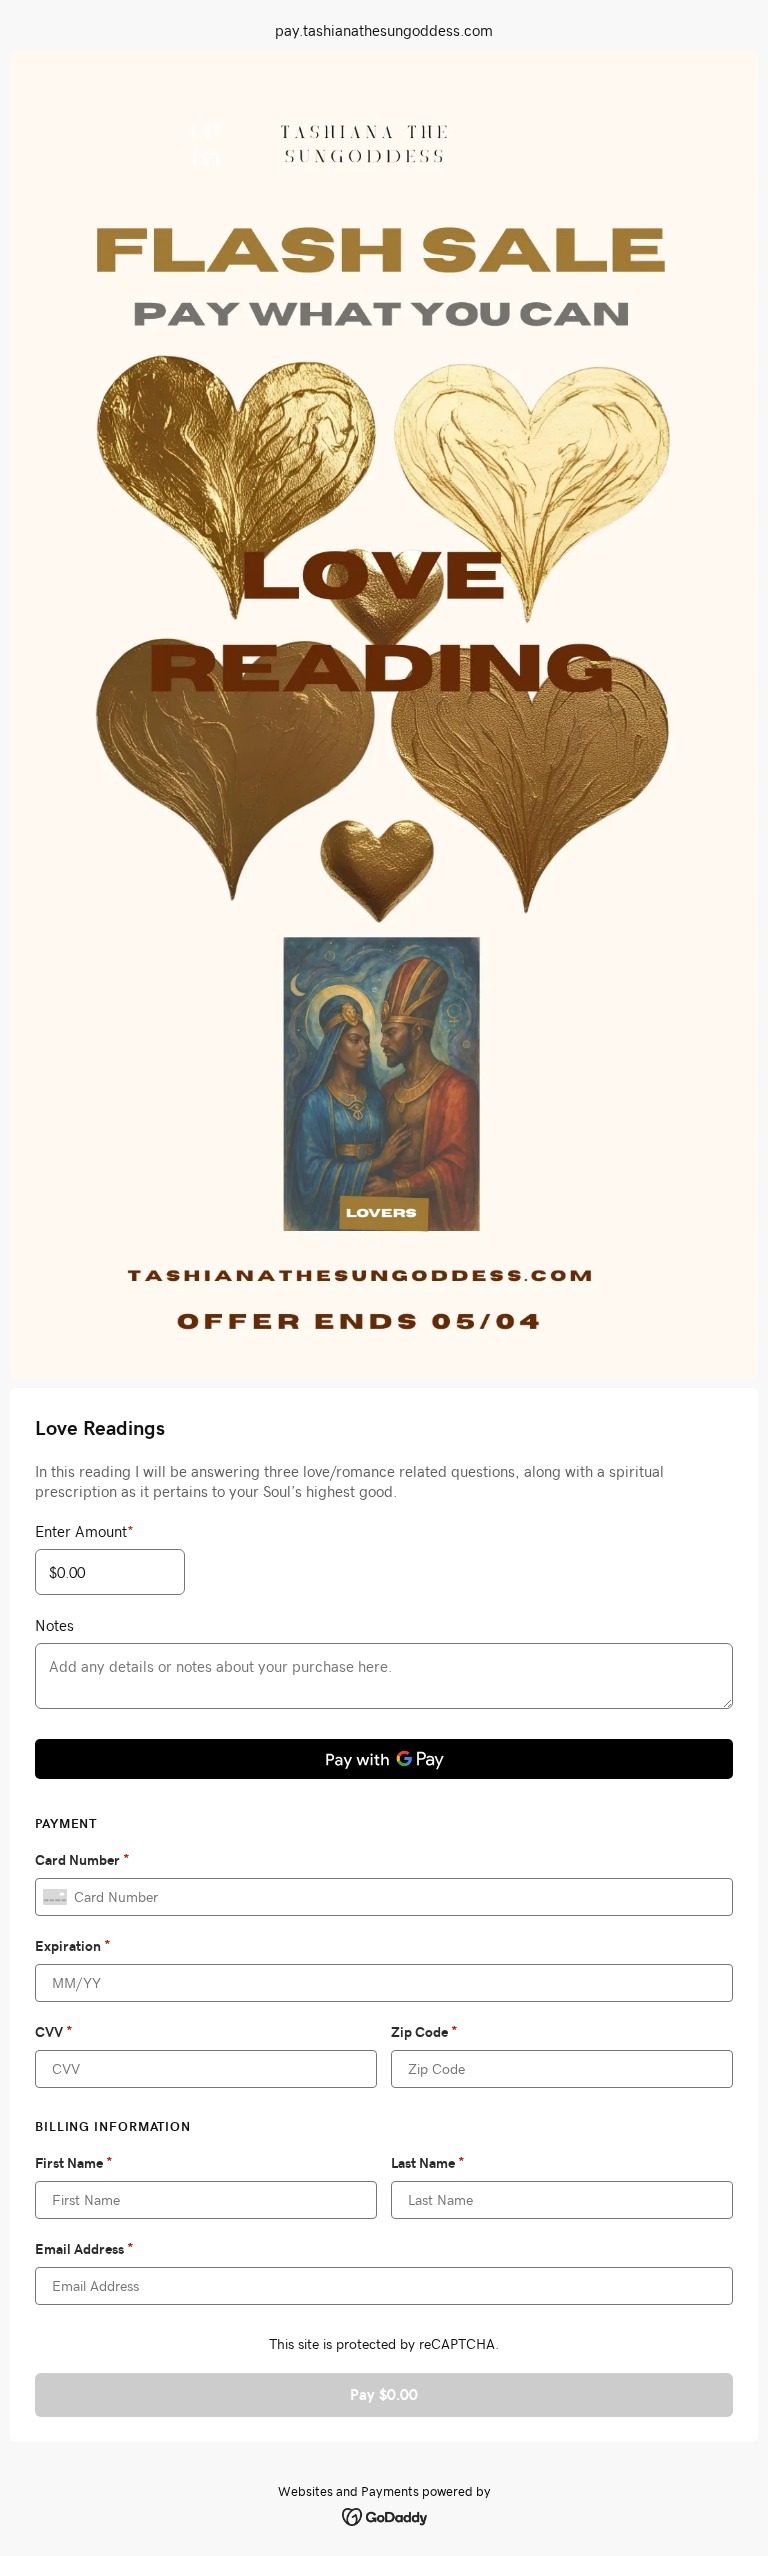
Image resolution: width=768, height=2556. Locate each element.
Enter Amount (84, 1531)
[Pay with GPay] (384, 1759)
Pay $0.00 (384, 2394)
